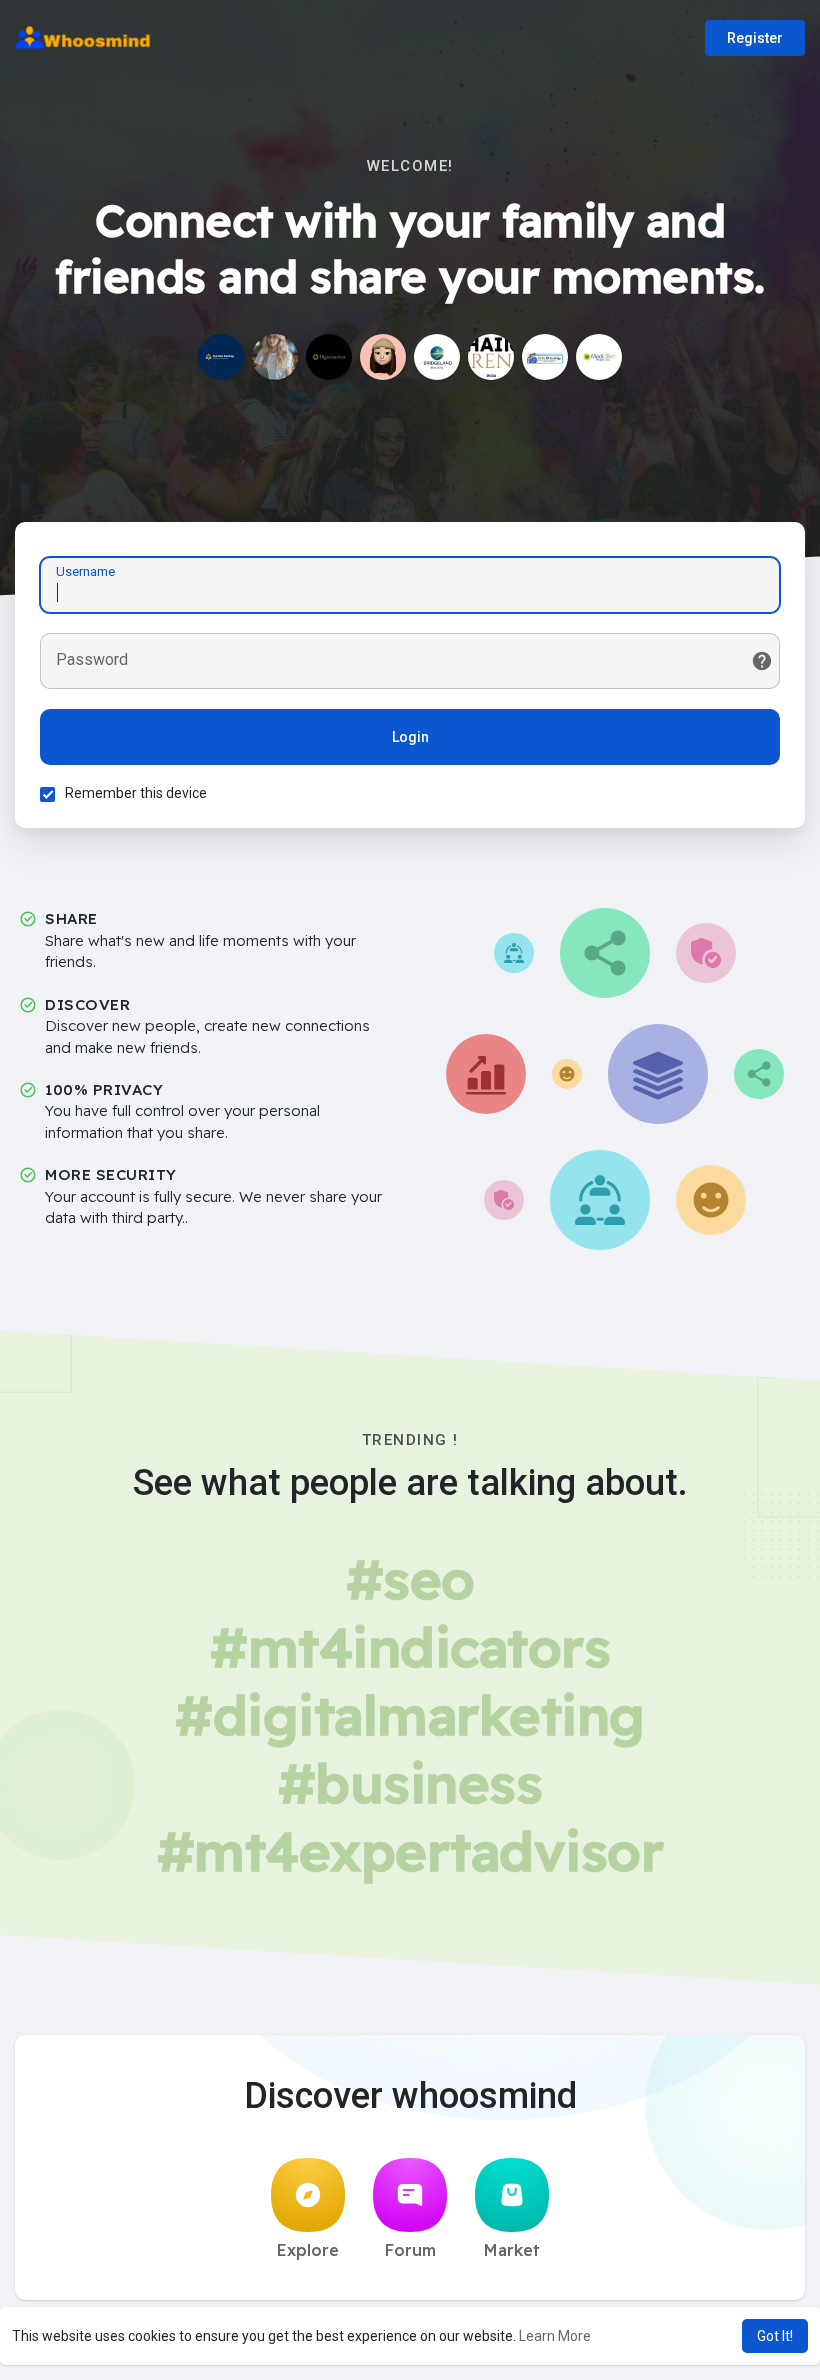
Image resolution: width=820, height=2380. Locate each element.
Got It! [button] (775, 2336)
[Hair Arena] (491, 357)
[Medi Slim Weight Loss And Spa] (599, 357)
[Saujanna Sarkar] (383, 357)
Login (410, 737)
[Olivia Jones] (275, 357)
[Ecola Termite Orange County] (545, 357)
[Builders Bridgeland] (437, 357)
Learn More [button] (555, 2336)
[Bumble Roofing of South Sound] (221, 357)
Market (512, 2250)
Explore (308, 2250)
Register (755, 38)
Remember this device (136, 793)
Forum (410, 2250)
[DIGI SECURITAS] (329, 357)
